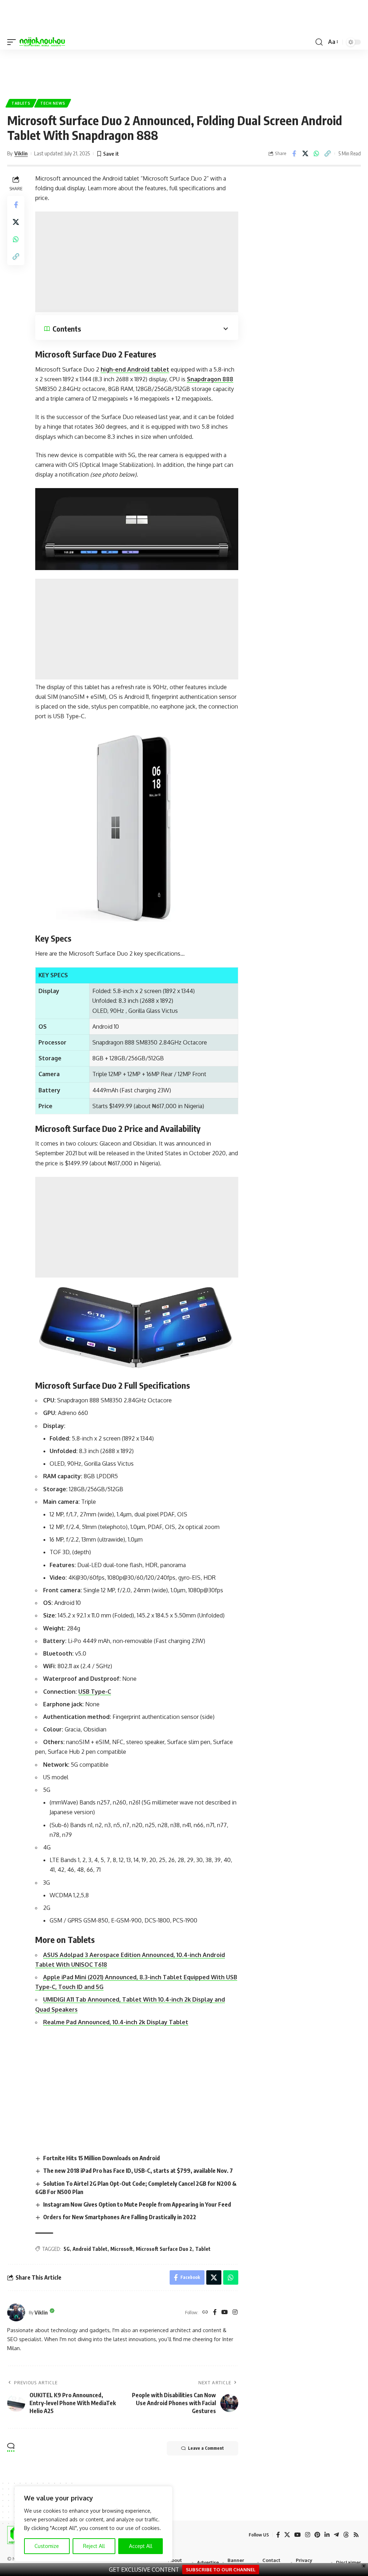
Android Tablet (90, 2249)
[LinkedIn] (327, 2535)
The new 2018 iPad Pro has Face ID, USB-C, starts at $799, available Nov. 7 (138, 2171)
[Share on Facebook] (294, 154)
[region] (93, 2524)
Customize (47, 2546)
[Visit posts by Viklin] (16, 2312)
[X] (287, 2535)
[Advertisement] (184, 71)
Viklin (21, 153)
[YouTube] (225, 2313)
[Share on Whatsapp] (316, 154)
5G (67, 2249)
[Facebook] (215, 2313)
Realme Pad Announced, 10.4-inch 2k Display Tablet (116, 2022)
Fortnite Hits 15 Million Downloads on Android (102, 2158)
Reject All (94, 2546)
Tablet (203, 2249)
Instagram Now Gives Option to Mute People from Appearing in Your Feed (137, 2204)
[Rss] (356, 2535)
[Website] (205, 2313)
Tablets (21, 103)
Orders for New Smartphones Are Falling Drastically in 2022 (120, 2217)
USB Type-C (95, 1692)
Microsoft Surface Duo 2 (164, 2249)
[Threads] (346, 2535)
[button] (13, 42)
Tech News (53, 103)
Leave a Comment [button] (206, 2448)
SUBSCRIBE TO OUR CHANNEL (221, 2570)
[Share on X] (305, 154)
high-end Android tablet (135, 369)
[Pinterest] (317, 2535)
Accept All (141, 2546)
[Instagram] (235, 2313)
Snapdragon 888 (210, 379)
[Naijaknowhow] (42, 42)
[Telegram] (336, 2535)
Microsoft (122, 2249)
